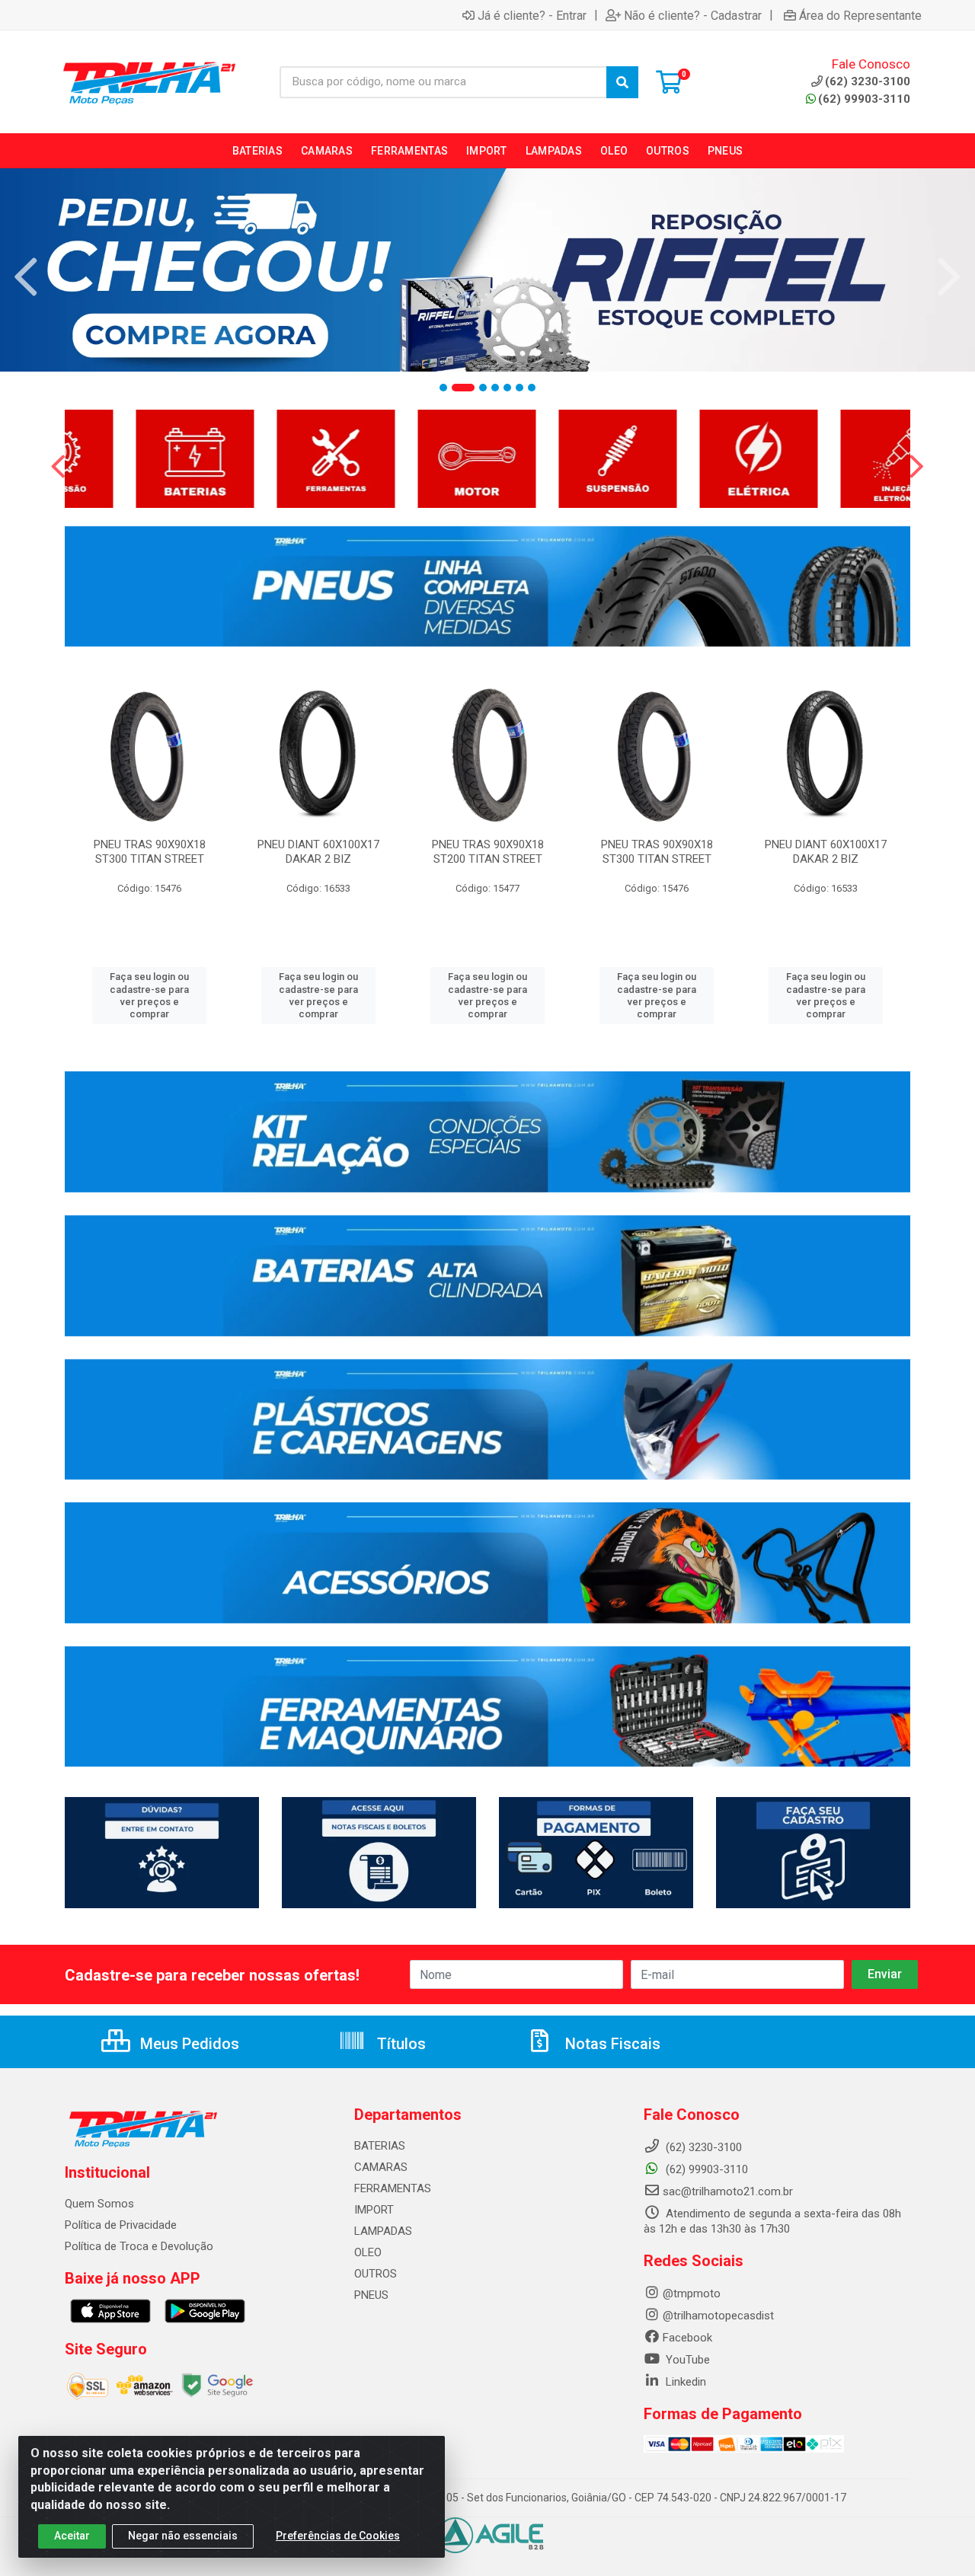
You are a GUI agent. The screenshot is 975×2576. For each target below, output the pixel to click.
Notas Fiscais (611, 2044)
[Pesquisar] (622, 82)
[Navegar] (26, 277)
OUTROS (376, 2274)
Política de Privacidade (121, 2225)
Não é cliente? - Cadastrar (693, 15)
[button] (443, 388)
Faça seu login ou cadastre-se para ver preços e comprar (149, 995)
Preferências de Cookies (338, 2536)
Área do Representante (860, 15)
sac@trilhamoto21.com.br (728, 2191)
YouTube (686, 2360)
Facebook (687, 2338)
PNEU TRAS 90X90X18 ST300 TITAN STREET (150, 852)
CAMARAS (381, 2167)
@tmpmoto (692, 2294)
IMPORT (374, 2210)
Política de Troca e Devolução (139, 2246)
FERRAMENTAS (393, 2188)
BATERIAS (380, 2146)
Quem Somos (99, 2204)
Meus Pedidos (188, 2044)
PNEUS (371, 2295)
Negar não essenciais (183, 2536)
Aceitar (72, 2536)
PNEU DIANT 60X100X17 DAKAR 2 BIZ (318, 852)
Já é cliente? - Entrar (532, 15)
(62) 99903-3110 (864, 99)
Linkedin (684, 2382)
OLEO (368, 2252)
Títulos (400, 2044)
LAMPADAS (383, 2231)
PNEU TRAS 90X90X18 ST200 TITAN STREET (488, 852)
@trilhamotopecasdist (718, 2316)
